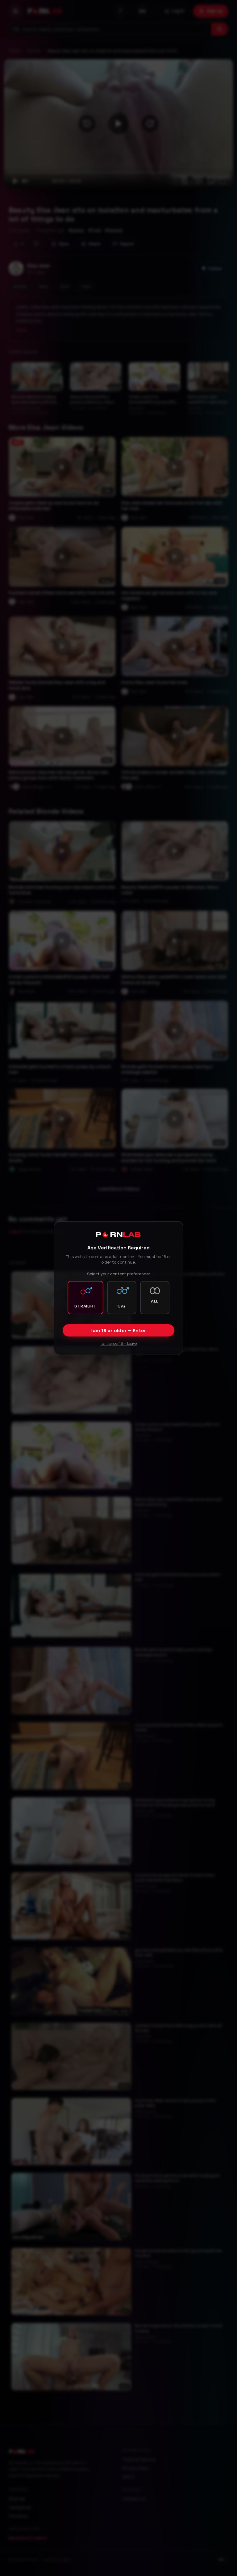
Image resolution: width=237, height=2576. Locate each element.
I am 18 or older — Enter (118, 1330)
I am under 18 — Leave (119, 1343)
